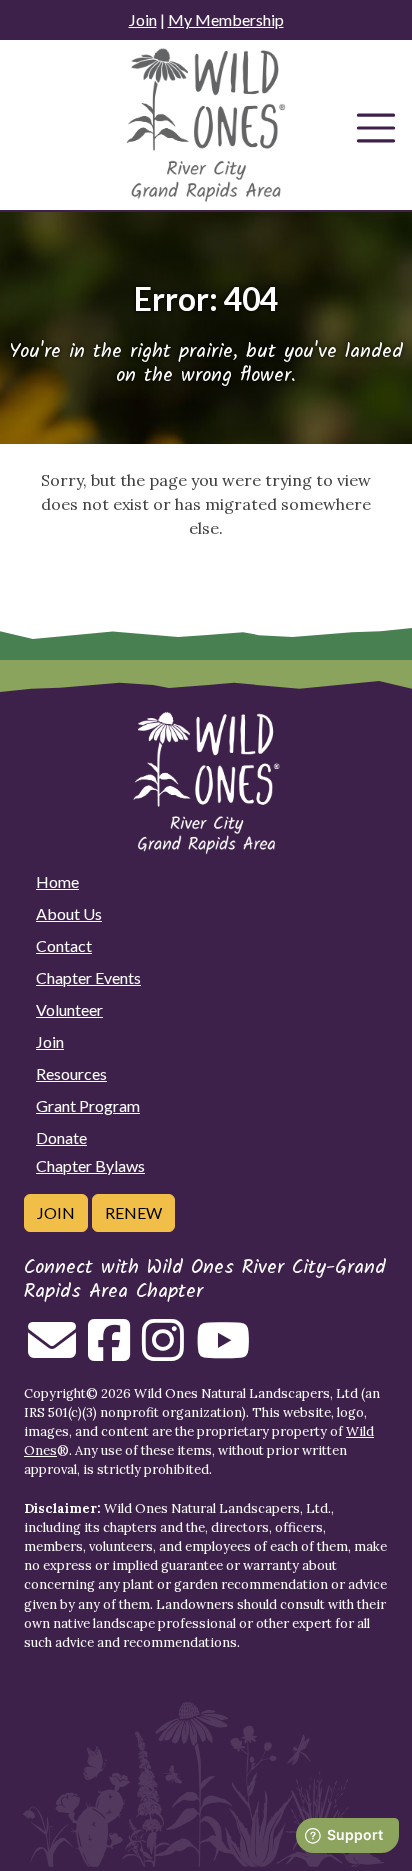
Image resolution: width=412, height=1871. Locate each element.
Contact (64, 945)
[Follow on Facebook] (109, 1352)
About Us (69, 913)
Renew (133, 1212)
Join (143, 19)
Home (57, 881)
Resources (71, 1073)
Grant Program (88, 1105)
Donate (61, 1137)
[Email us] (52, 1352)
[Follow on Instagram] (163, 1352)
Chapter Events (88, 977)
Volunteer (69, 1009)
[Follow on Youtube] (223, 1352)
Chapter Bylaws (90, 1165)
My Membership (226, 19)
